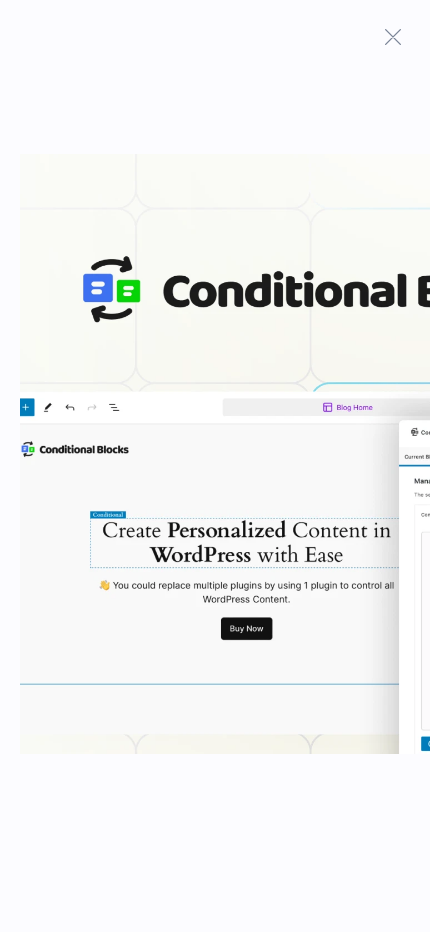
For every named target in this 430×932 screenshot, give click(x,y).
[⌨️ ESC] (393, 37)
